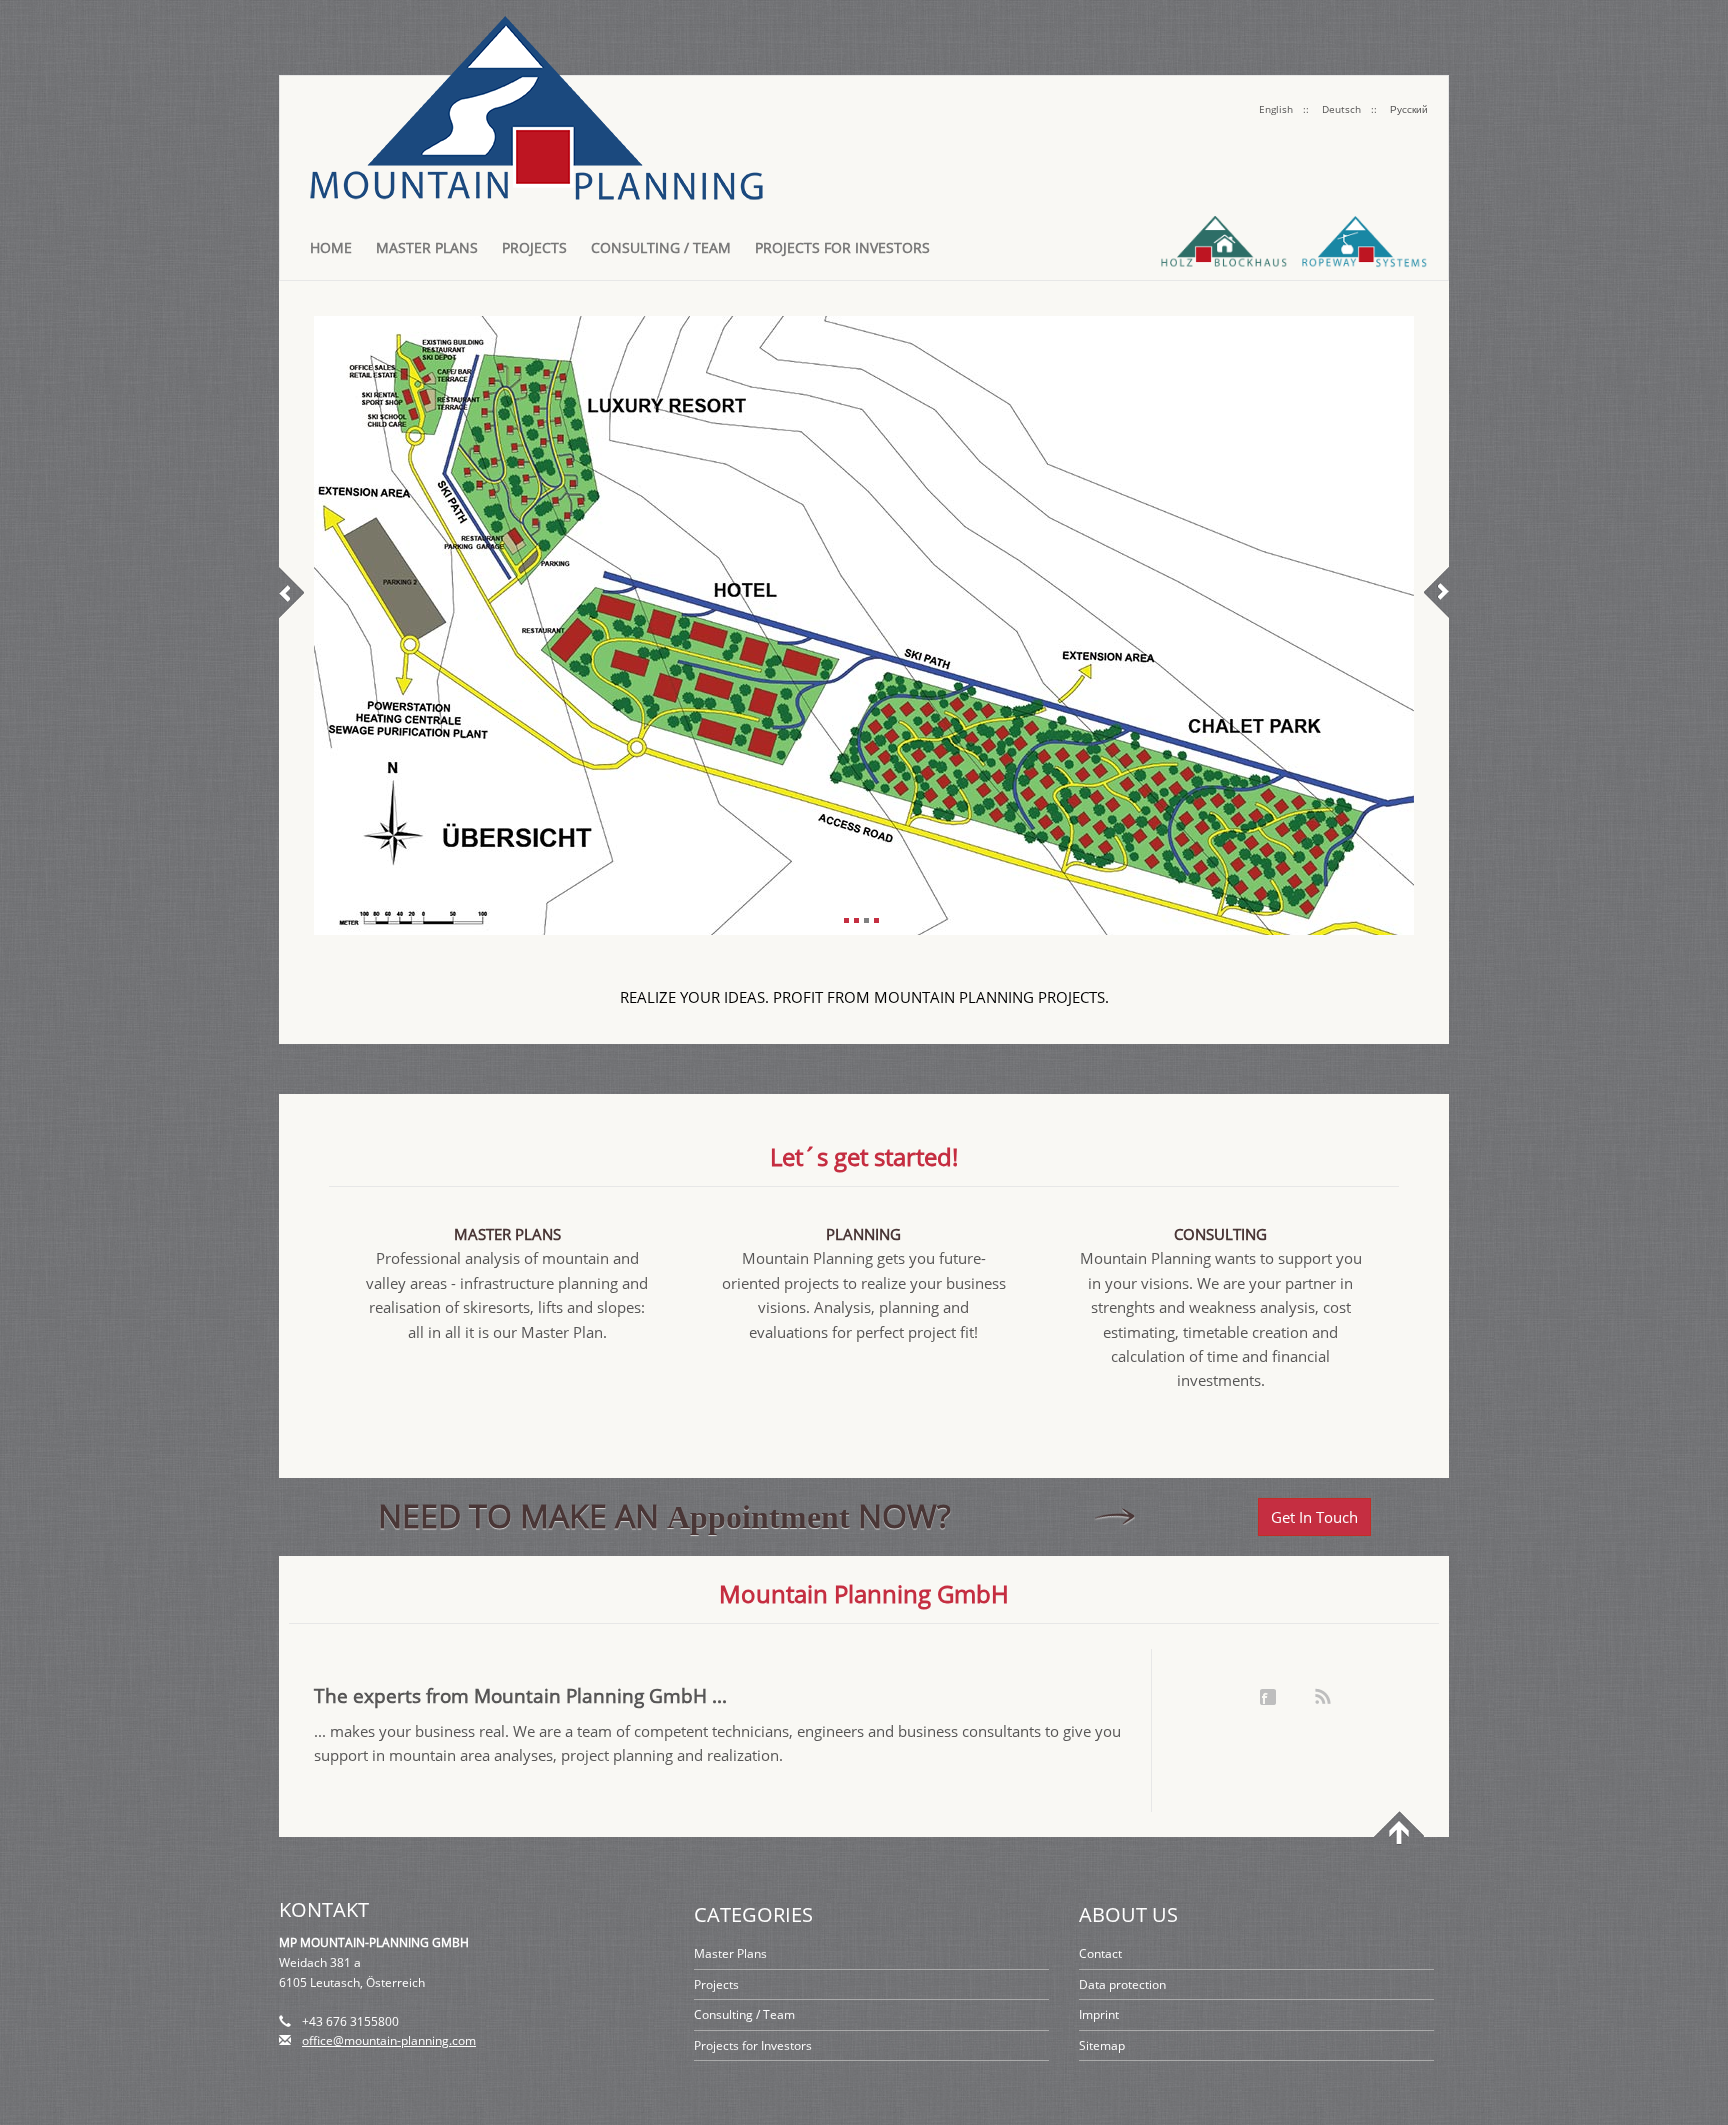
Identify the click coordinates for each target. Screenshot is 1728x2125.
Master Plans (427, 247)
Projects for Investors (842, 247)
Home (331, 247)
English (1276, 109)
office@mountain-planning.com (389, 2040)
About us (1128, 1914)
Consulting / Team (661, 247)
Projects (534, 247)
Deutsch (1341, 109)
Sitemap (1102, 2045)
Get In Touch (1314, 1517)
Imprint (1099, 2014)
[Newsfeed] (1323, 1697)
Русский (1409, 109)
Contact (1100, 1953)
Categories (753, 1914)
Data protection (1122, 1984)
